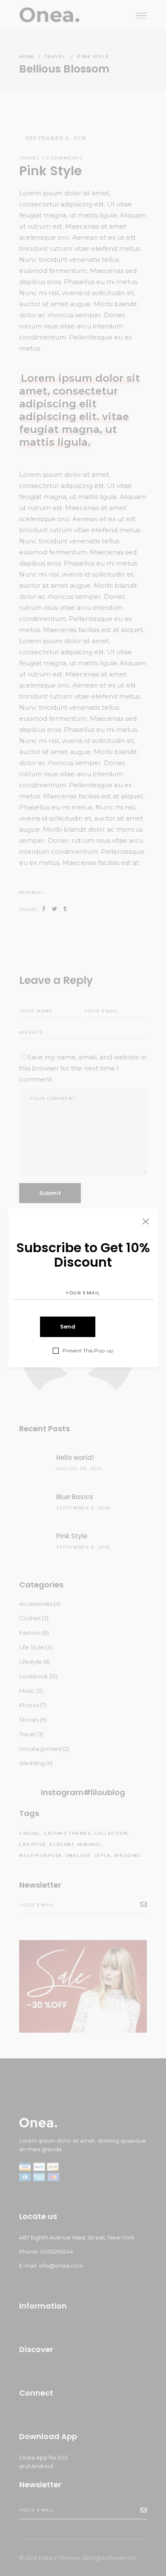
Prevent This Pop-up (88, 1351)
